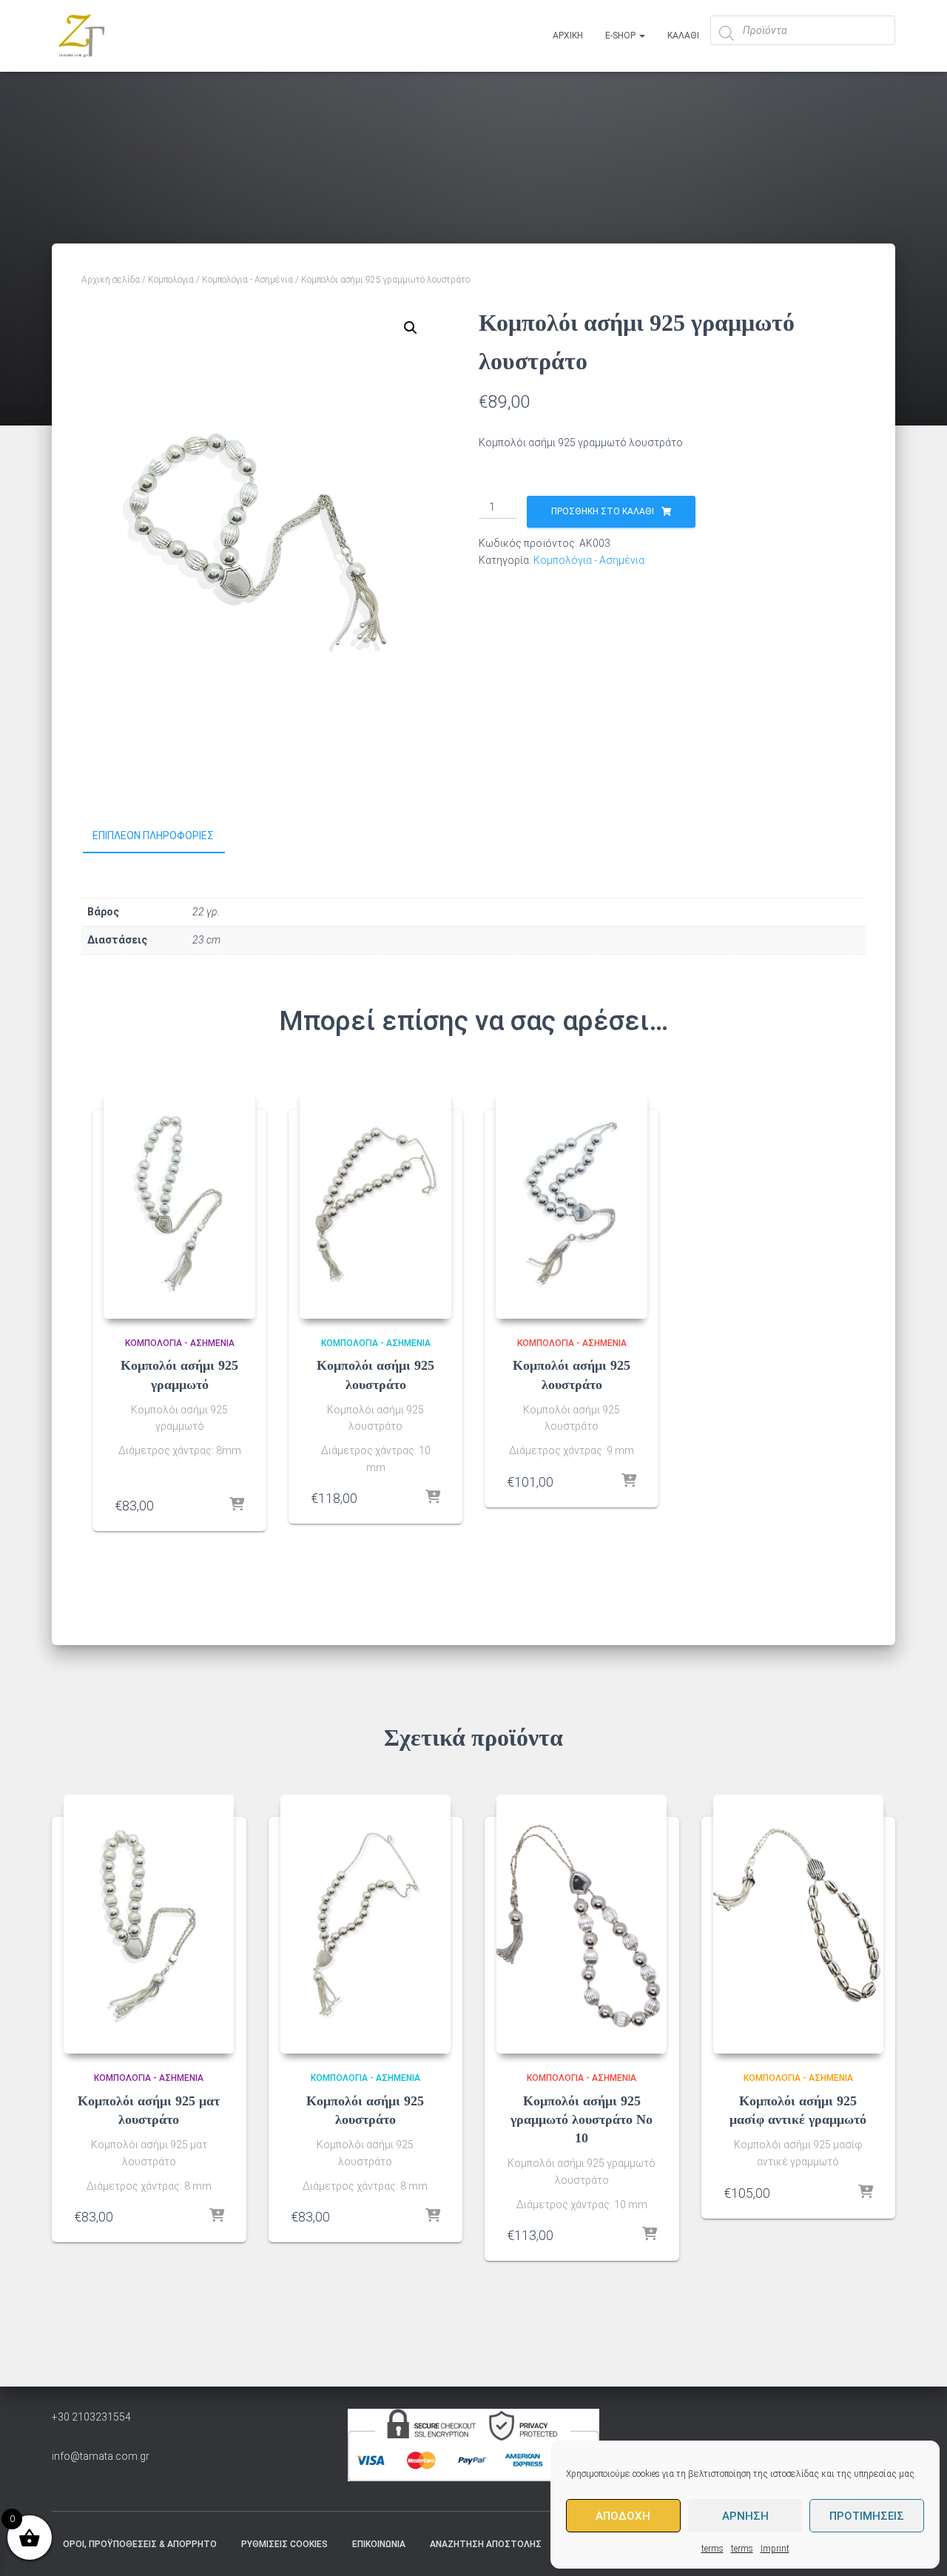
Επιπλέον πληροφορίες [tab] (153, 835)
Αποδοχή (623, 2516)
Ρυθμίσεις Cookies (284, 2544)
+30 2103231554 (91, 2417)
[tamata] (81, 36)
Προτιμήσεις (867, 2516)
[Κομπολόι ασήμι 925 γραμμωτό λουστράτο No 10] (582, 1924)
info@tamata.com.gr (101, 2456)
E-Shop (621, 36)
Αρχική (568, 36)
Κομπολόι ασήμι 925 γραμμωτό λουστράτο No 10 (582, 2119)
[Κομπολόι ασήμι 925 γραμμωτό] (179, 1203)
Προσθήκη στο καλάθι (603, 511)
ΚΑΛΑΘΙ (683, 36)
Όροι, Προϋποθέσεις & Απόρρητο (140, 2544)
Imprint (775, 2549)
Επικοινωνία (379, 2544)
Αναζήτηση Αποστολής (486, 2544)
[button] (411, 328)
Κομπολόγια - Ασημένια (247, 280)
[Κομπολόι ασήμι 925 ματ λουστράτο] (149, 1924)
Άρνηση (745, 2516)
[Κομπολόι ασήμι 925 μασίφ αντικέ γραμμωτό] (798, 1924)
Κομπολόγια (171, 280)
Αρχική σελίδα (111, 280)
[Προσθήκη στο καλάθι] (237, 1505)
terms (712, 2549)
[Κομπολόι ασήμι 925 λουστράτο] (375, 1203)
